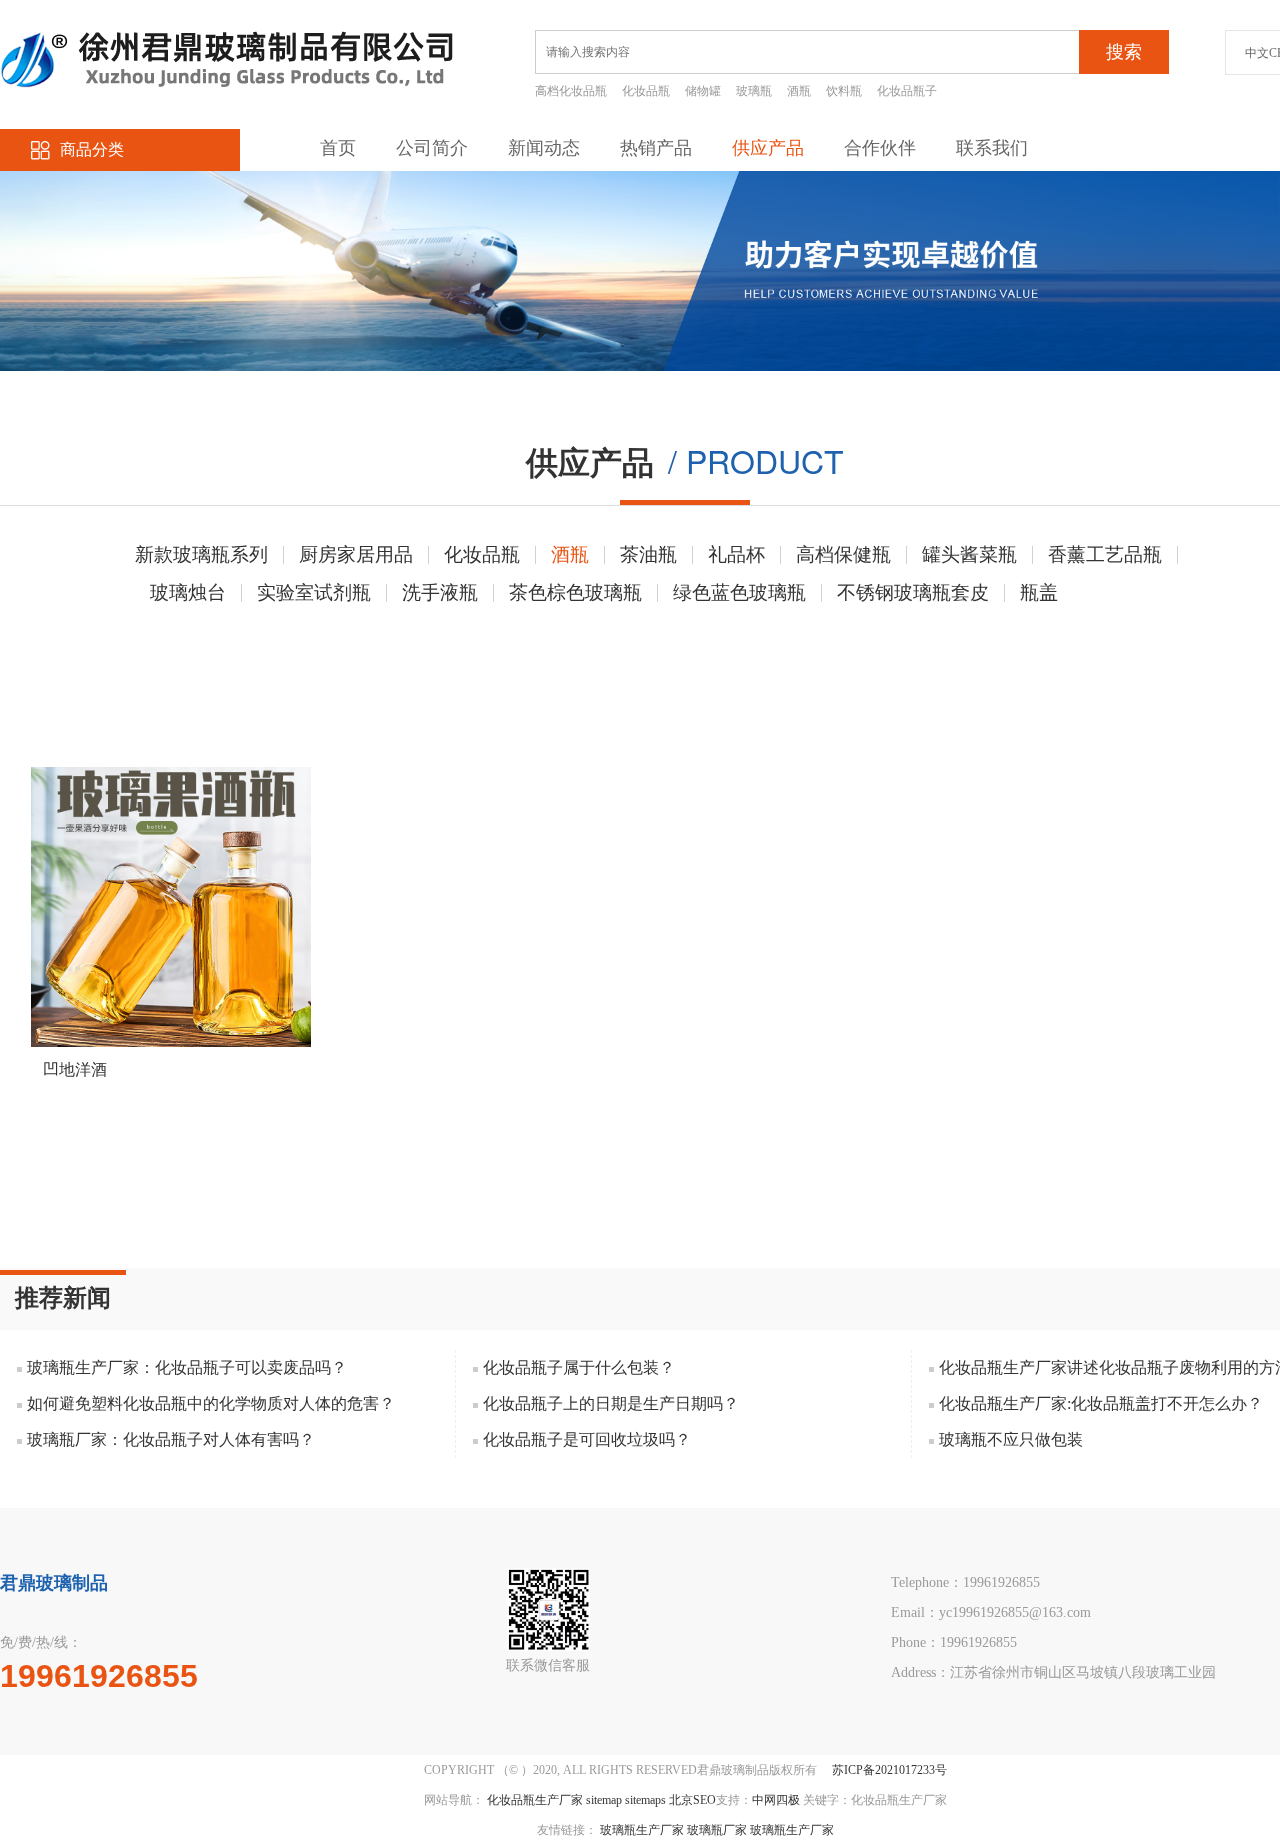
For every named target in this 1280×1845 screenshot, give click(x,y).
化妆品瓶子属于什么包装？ (579, 1367)
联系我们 (992, 148)
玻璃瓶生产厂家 (642, 1830)
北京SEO (692, 1800)
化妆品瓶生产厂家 (535, 1800)
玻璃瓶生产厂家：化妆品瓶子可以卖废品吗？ (187, 1367)
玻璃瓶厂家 (717, 1830)
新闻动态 (544, 148)
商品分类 (92, 149)
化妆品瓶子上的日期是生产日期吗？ (611, 1403)
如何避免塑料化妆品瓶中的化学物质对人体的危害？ (211, 1403)
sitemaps (645, 1800)
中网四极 (776, 1800)
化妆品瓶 (646, 91)
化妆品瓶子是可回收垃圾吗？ (587, 1439)
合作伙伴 (880, 148)
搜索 (1124, 52)
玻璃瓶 (754, 91)
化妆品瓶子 (907, 91)
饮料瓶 (844, 91)
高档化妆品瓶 (571, 91)
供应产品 (768, 148)
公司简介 (432, 148)
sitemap (604, 1800)
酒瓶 (799, 91)
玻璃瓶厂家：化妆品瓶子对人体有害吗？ (171, 1439)
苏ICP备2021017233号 (889, 1770)
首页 (338, 148)
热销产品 (656, 148)
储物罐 (703, 91)
